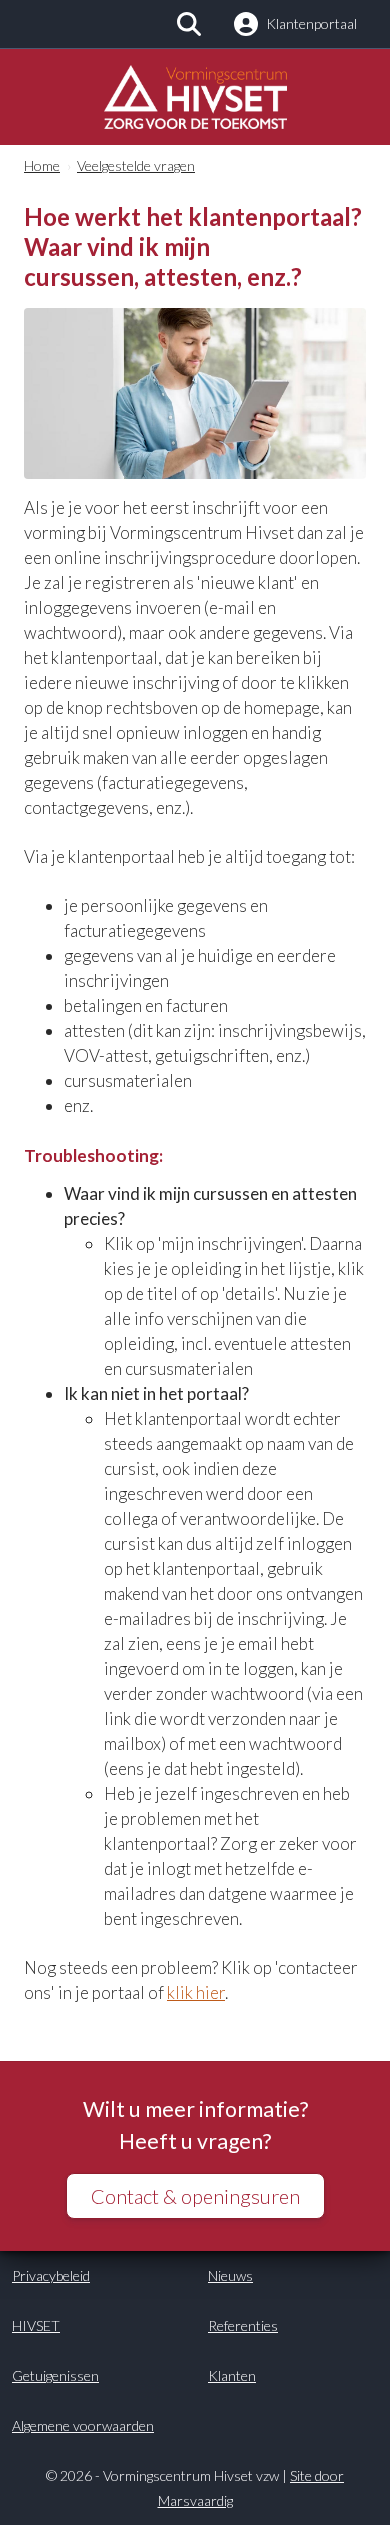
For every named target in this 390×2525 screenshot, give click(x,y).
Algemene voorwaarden (83, 2425)
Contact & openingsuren (195, 2196)
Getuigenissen (55, 2375)
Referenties (243, 2325)
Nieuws (230, 2275)
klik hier (196, 1992)
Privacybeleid (51, 2275)
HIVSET (36, 2325)
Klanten (232, 2375)
